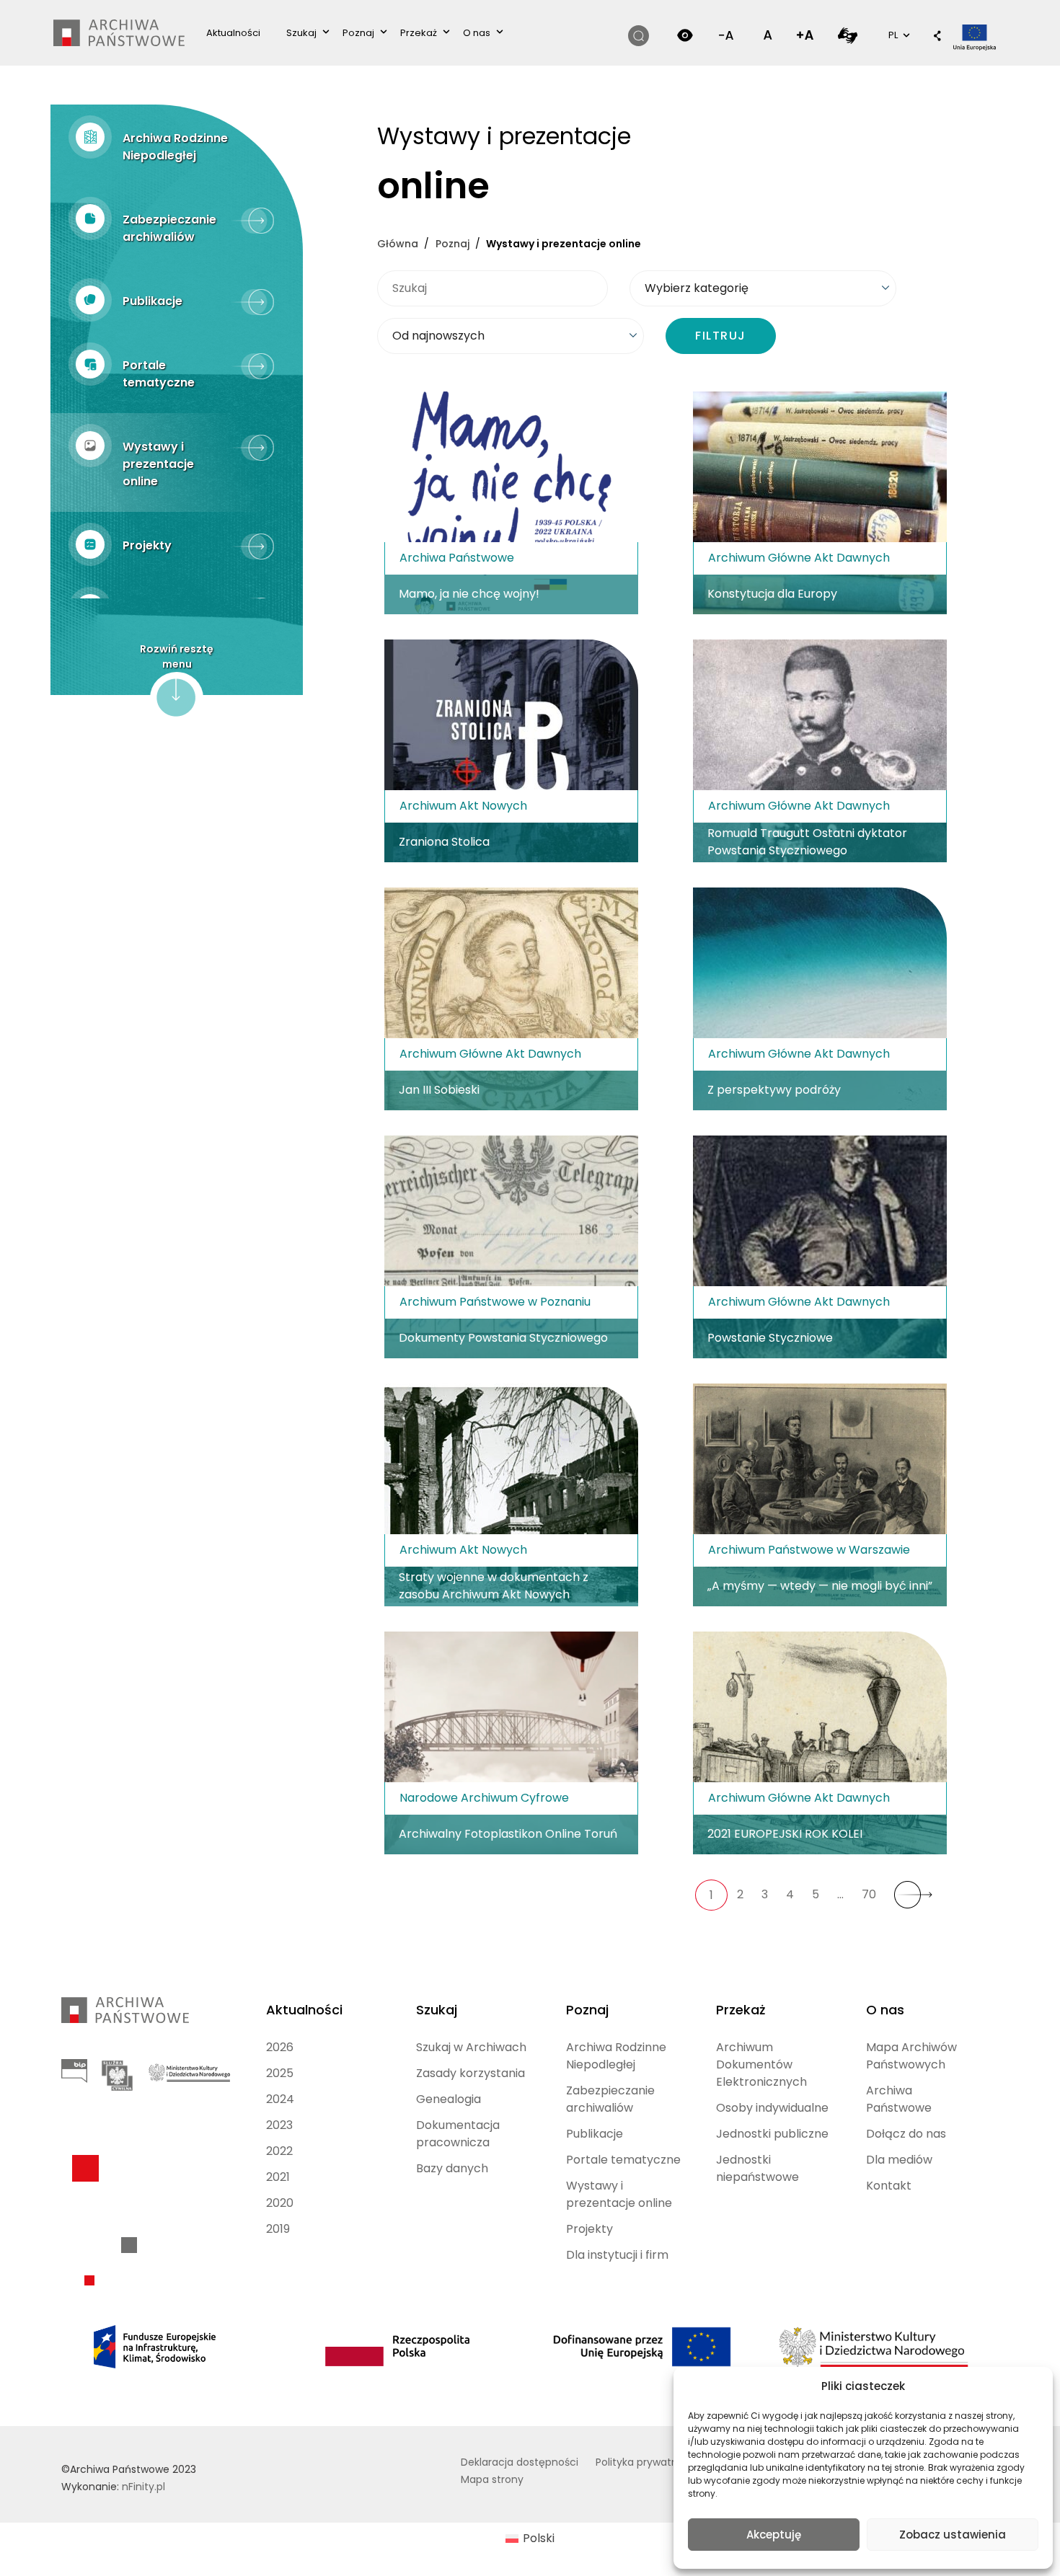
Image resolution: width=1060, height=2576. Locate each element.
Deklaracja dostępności (520, 2462)
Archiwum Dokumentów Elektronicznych (761, 2064)
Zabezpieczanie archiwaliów (610, 2099)
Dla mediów (899, 2160)
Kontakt (889, 2186)
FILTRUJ (721, 336)
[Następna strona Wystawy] (913, 1895)
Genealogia (449, 2099)
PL (898, 35)
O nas (477, 33)
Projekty (589, 2229)
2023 (279, 2125)
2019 (278, 2229)
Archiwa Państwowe (899, 2099)
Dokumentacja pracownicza (458, 2134)
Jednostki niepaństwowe (758, 2168)
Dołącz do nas (906, 2134)
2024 (280, 2099)
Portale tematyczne (623, 2160)
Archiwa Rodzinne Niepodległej (616, 2056)
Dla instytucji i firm (617, 2255)
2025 (280, 2073)
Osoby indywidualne (772, 2108)
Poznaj (358, 33)
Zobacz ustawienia (953, 2535)
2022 (279, 2151)
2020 (280, 2203)
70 (869, 1894)
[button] (937, 37)
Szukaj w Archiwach (471, 2047)
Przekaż (419, 33)
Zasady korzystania (471, 2073)
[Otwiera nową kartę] (848, 35)
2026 (280, 2047)
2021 (278, 2177)
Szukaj (301, 33)
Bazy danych (452, 2168)
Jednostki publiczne (772, 2134)
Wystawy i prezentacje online (619, 2194)
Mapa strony (492, 2479)
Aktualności (233, 33)
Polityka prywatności (647, 2462)
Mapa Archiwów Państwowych (911, 2056)
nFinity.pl (143, 2487)
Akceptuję (774, 2535)
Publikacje (595, 2134)
